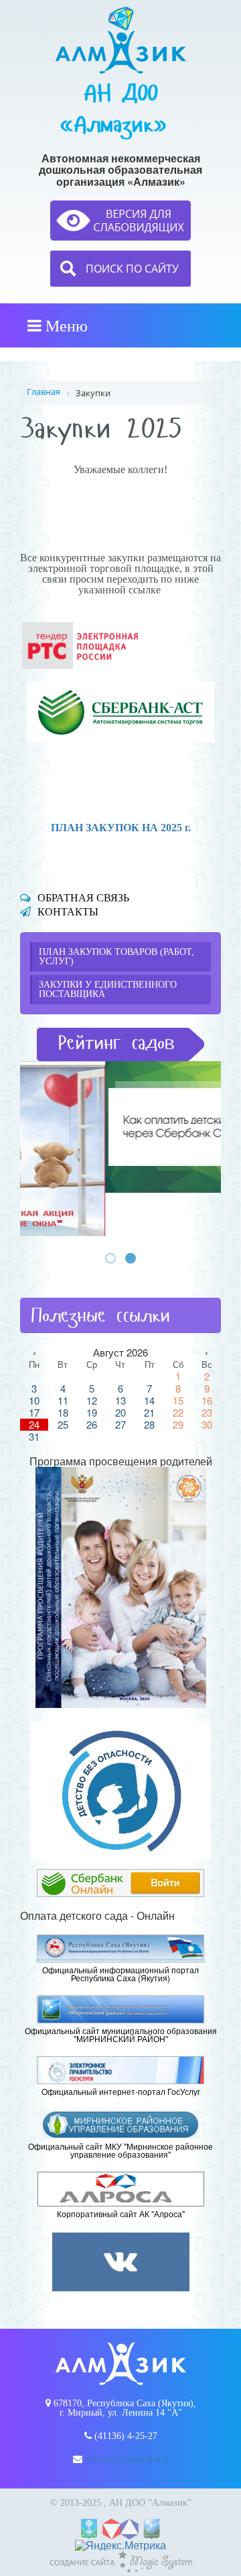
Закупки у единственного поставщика (108, 989)
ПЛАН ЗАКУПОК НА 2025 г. (121, 828)
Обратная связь (83, 898)
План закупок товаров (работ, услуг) (116, 957)
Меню (65, 325)
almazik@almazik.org (127, 2459)
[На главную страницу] (121, 40)
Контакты (68, 912)
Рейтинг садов (116, 1043)
